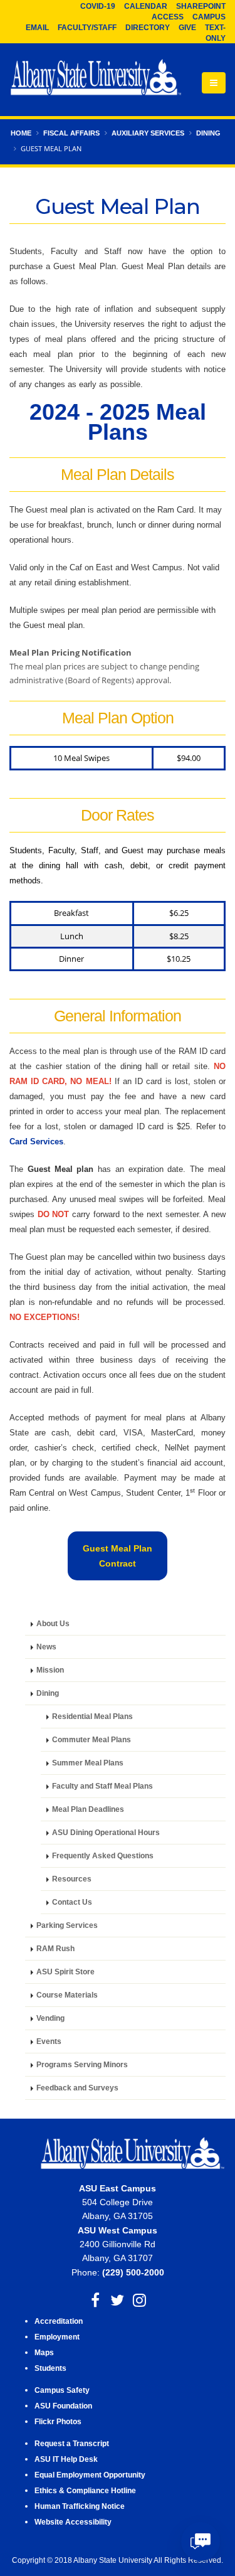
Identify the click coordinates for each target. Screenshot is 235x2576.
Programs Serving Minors (83, 2064)
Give (187, 28)
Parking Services (67, 1925)
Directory (148, 28)
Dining (208, 133)
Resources (72, 1879)
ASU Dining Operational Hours (106, 1832)
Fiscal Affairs (71, 133)
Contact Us (72, 1902)
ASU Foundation (63, 2406)
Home (21, 133)
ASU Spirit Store (65, 1972)
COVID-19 (98, 6)
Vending (50, 2018)
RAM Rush (55, 1948)
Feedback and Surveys (78, 2088)
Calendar (146, 6)
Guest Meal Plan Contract (118, 1556)
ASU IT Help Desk (66, 2459)
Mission (50, 1670)
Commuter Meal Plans (91, 1739)
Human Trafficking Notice (80, 2506)
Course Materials (67, 1995)
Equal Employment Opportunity (90, 2475)
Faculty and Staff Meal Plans (102, 1786)
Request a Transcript (72, 2443)
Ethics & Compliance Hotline (85, 2490)
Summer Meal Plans (88, 1763)
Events (49, 2041)
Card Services (36, 1142)
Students (50, 2368)
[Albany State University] (96, 78)
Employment (57, 2337)
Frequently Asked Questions (103, 1855)
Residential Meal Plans (92, 1716)
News (46, 1647)
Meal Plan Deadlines (88, 1809)
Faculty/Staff (87, 28)
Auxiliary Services (148, 133)
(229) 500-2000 (133, 2272)
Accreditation (59, 2321)
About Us (53, 1623)
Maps (44, 2352)
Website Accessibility (74, 2522)
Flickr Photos (58, 2421)
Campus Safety (62, 2390)
